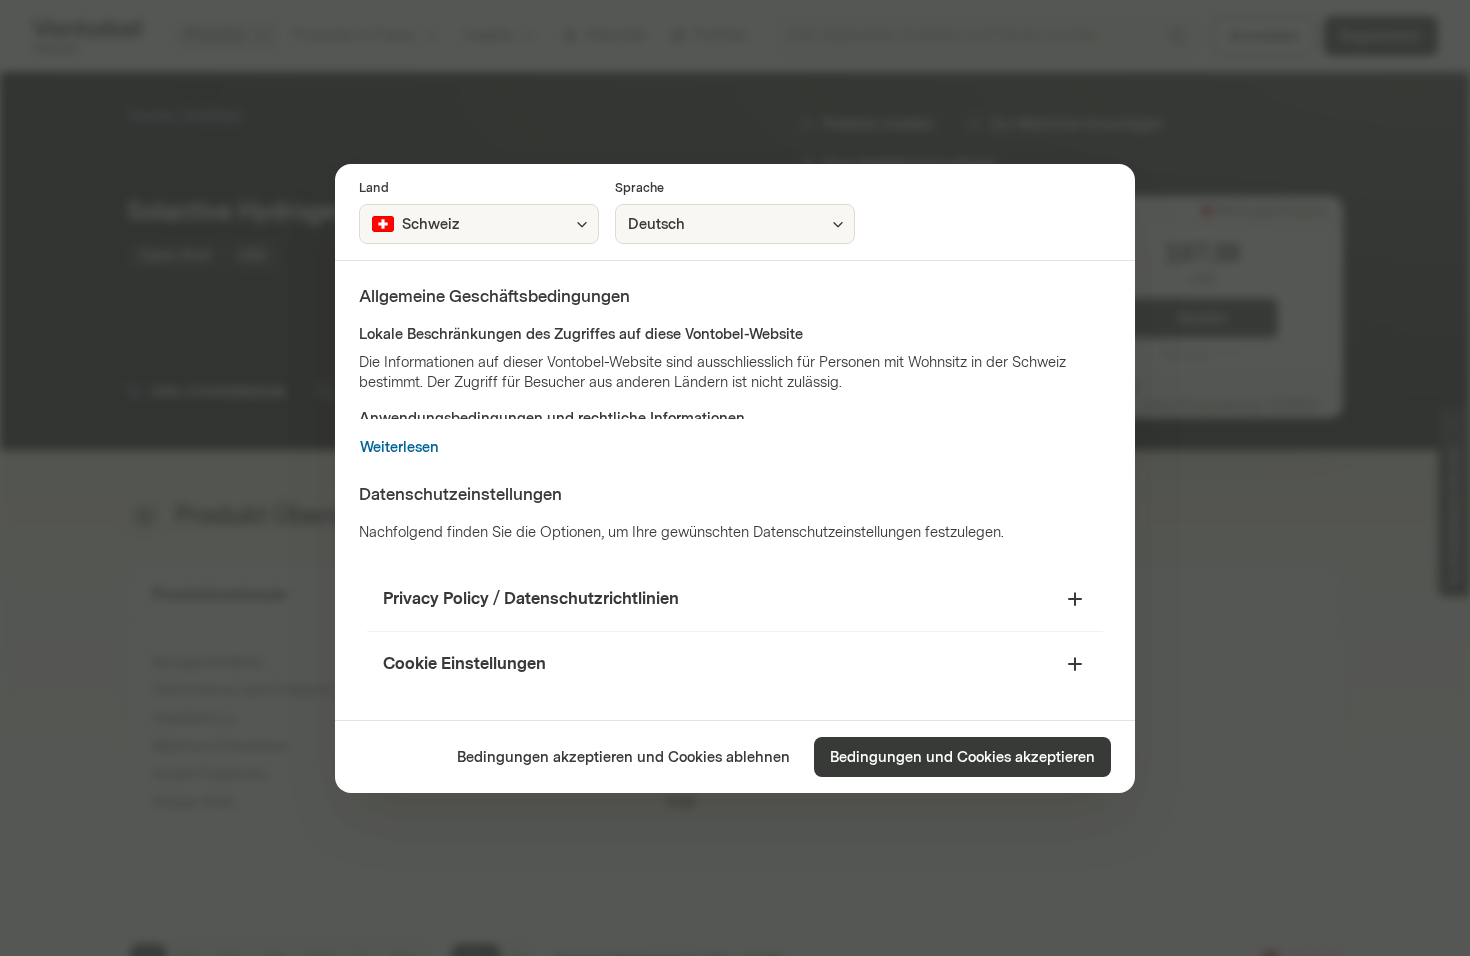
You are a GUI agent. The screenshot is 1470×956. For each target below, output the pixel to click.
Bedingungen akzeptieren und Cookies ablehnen (623, 757)
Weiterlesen (399, 447)
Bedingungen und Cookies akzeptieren (962, 757)
